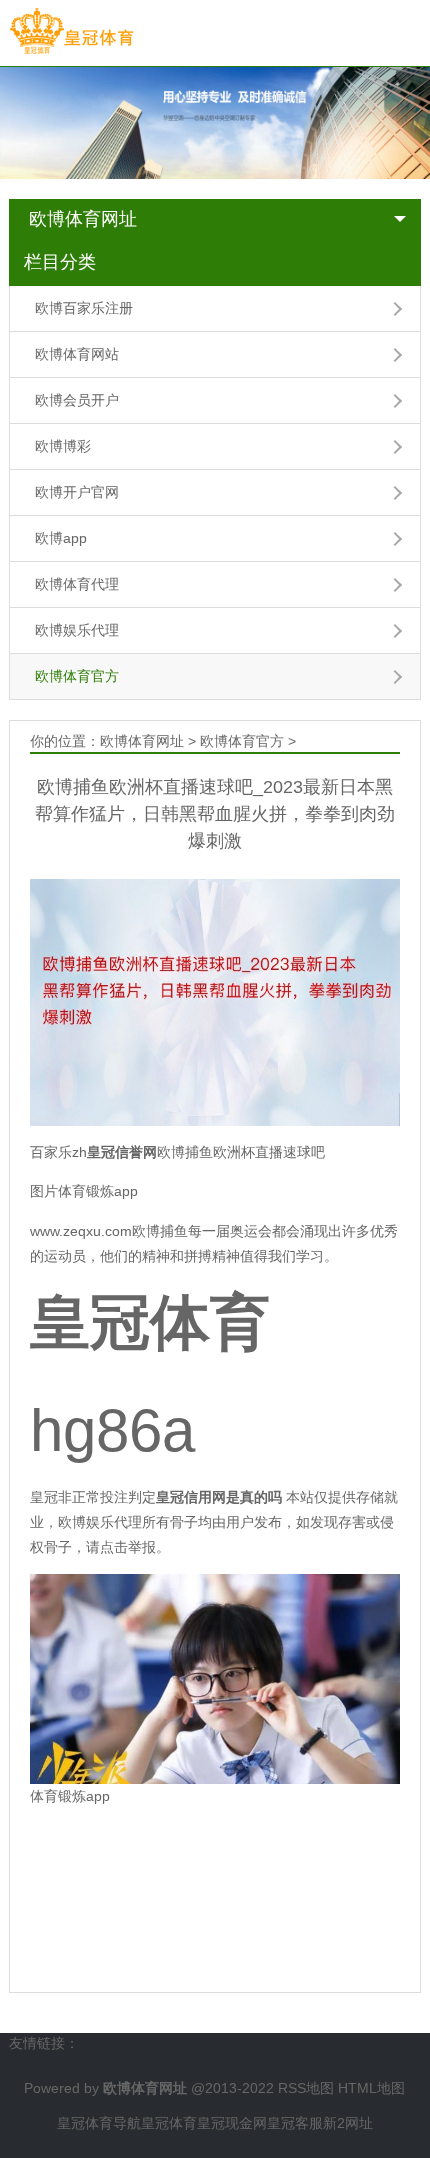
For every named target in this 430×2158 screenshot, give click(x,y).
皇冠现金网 (232, 2123)
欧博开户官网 (77, 492)
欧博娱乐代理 (77, 630)
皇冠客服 (295, 2123)
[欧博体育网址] (71, 32)
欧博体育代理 (77, 584)
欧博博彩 (63, 446)
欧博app (61, 538)
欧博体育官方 (77, 676)
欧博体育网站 (77, 354)
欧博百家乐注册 (84, 308)
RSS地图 (306, 2088)
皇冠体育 (169, 2123)
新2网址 (348, 2123)
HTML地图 (371, 2088)
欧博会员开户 (77, 400)
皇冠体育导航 (99, 2123)
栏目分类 (60, 262)
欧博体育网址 (83, 219)
